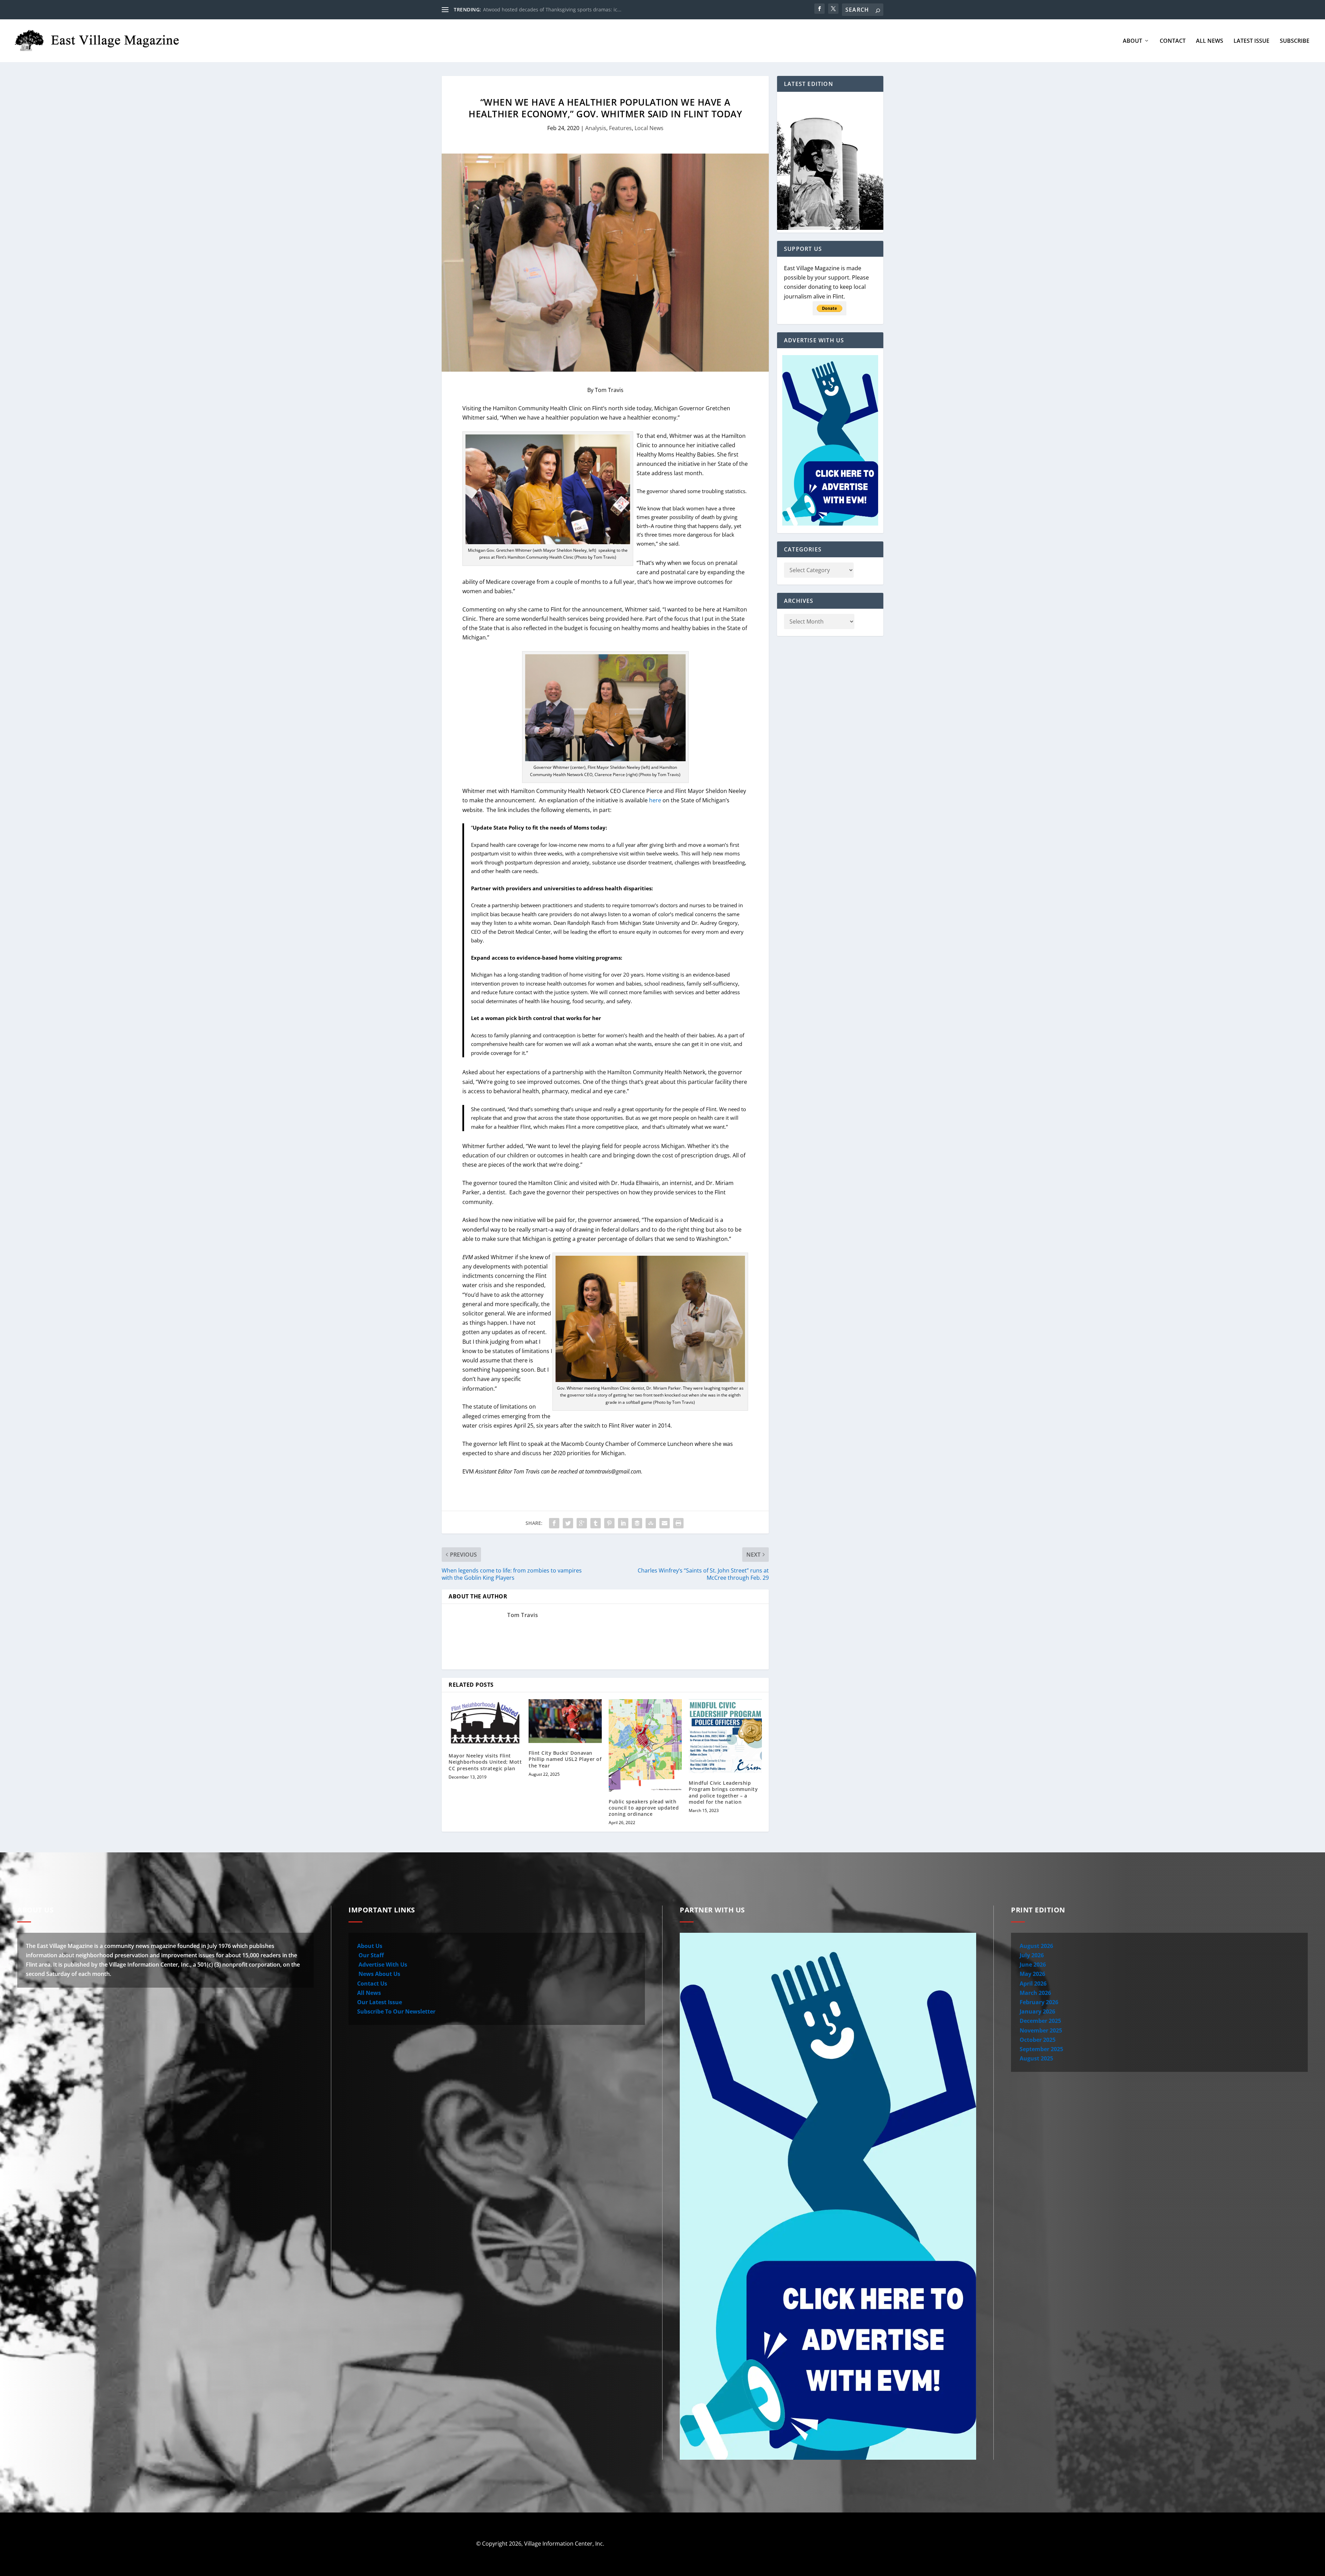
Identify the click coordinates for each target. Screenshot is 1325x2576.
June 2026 (1033, 1965)
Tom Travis (523, 1615)
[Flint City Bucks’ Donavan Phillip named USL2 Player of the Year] (565, 1721)
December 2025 (1040, 2021)
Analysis (596, 128)
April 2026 (1033, 1984)
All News (1210, 41)
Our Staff (370, 1955)
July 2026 (1032, 1955)
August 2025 (1036, 2058)
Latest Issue (1252, 41)
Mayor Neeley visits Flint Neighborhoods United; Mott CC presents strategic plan (485, 1762)
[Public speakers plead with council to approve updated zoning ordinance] (645, 1745)
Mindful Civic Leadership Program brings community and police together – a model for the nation (723, 1792)
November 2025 (1041, 2030)
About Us (370, 1946)
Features (620, 128)
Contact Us (372, 1984)
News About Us (379, 1974)
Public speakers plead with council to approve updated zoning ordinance (644, 1808)
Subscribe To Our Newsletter (396, 2011)
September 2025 (1041, 2049)
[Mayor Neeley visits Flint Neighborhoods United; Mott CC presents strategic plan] (485, 1722)
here (655, 800)
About (1132, 41)
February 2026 (1039, 2002)
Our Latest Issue (380, 2002)
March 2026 (1035, 1993)
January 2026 (1037, 2011)
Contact (1173, 41)
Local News (649, 128)
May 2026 (1032, 1974)
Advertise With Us (382, 1965)
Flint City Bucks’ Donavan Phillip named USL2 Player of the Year (565, 1759)
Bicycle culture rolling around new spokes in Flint (540, 9)
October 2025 (1038, 2040)
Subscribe (1295, 41)
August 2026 (1036, 1946)
